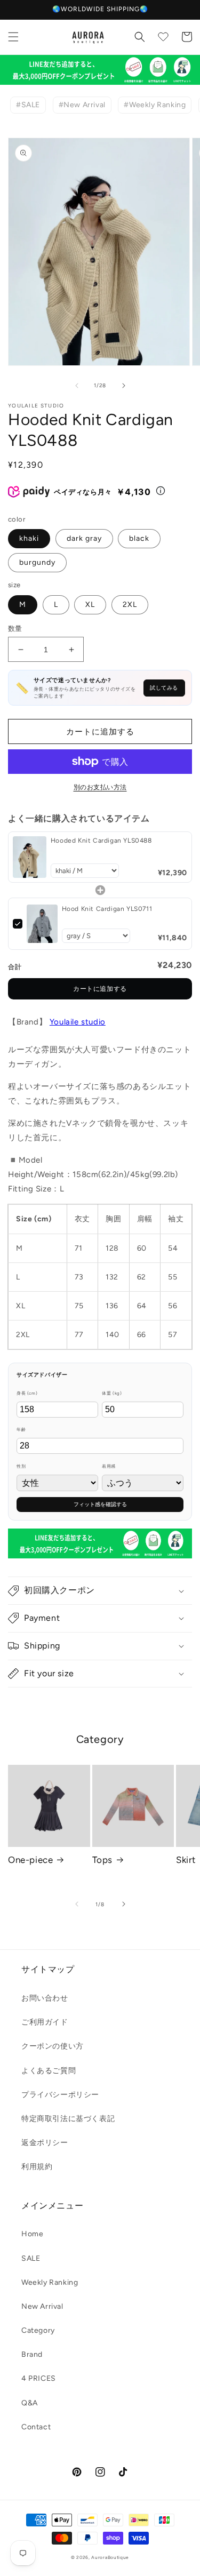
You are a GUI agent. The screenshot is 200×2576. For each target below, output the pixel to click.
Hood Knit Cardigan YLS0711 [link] (107, 909)
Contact (36, 2427)
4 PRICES (39, 2378)
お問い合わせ (45, 1998)
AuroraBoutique (110, 2557)
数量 (15, 629)
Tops (102, 1860)
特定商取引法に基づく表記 (68, 2119)
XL (90, 605)
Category (38, 2330)
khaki (29, 538)
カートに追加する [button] (100, 989)
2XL (130, 605)
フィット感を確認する (100, 1504)
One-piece (30, 1860)
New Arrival (42, 2306)
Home (32, 2234)
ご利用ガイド (45, 2022)
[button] (13, 37)
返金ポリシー (45, 2143)
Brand (32, 2354)
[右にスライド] (124, 386)
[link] (30, 857)
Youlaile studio (78, 1022)
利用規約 (37, 2167)
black (139, 538)
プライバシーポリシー (60, 2095)
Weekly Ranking (50, 2282)
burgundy (37, 562)
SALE (31, 2258)
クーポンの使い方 (53, 2046)
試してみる (164, 688)
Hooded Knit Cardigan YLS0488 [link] (101, 841)
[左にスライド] (77, 386)
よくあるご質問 (49, 2071)
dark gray (84, 538)
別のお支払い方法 (100, 787)
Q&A (30, 2403)
